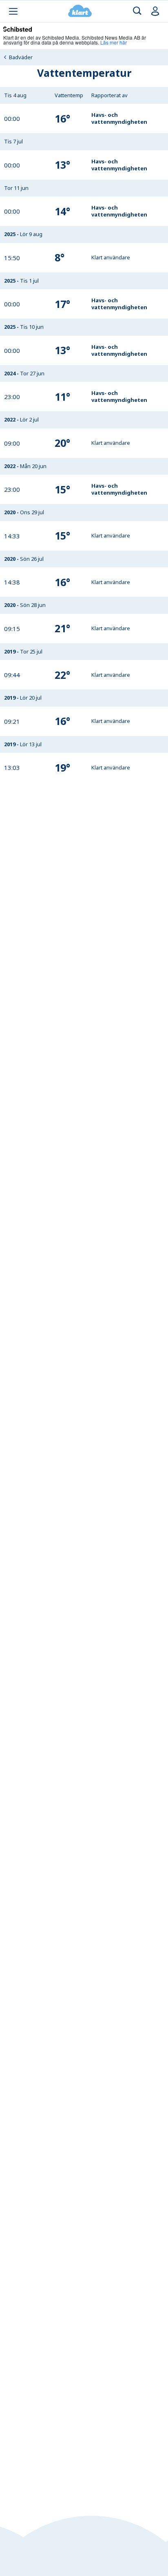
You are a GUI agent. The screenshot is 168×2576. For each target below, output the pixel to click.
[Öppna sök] (137, 11)
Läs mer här (114, 42)
